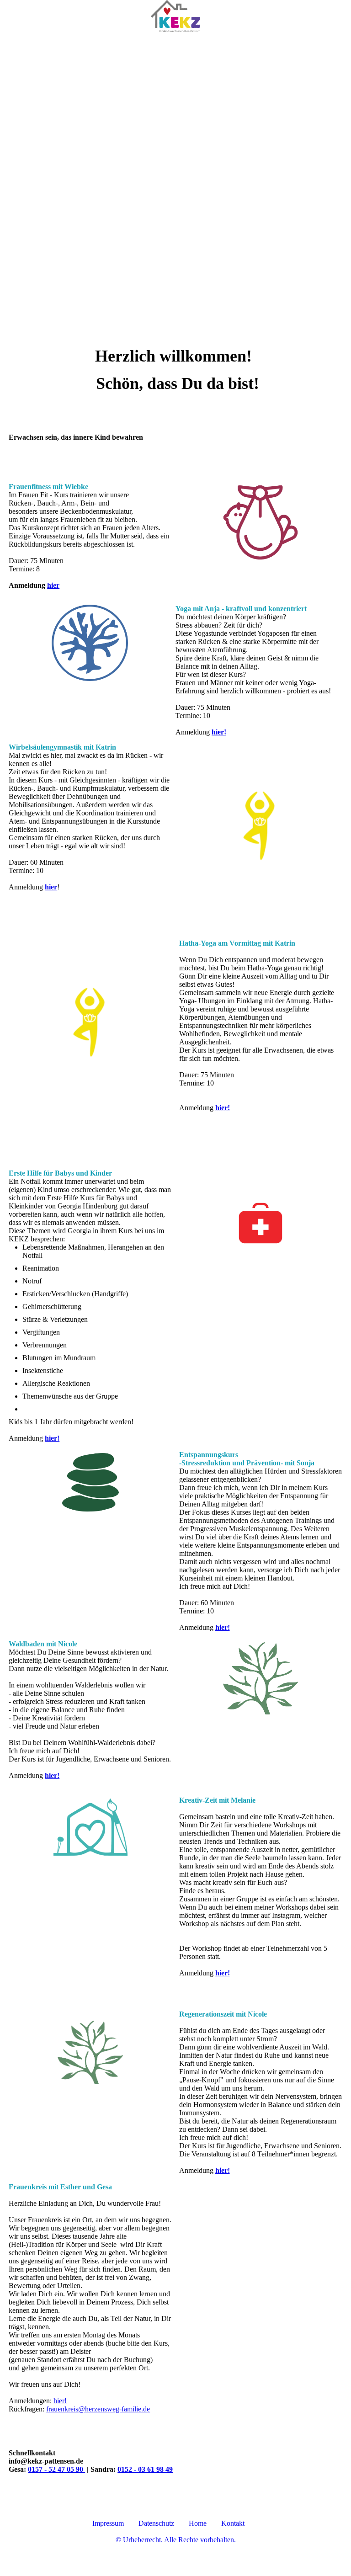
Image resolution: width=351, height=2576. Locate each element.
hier (53, 585)
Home (198, 2523)
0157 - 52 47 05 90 (56, 2469)
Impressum (108, 2523)
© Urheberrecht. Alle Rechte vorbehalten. (176, 2540)
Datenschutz (157, 2523)
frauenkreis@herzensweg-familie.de (98, 2409)
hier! (223, 1108)
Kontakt (233, 2523)
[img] (175, 16)
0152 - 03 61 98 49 (145, 2469)
